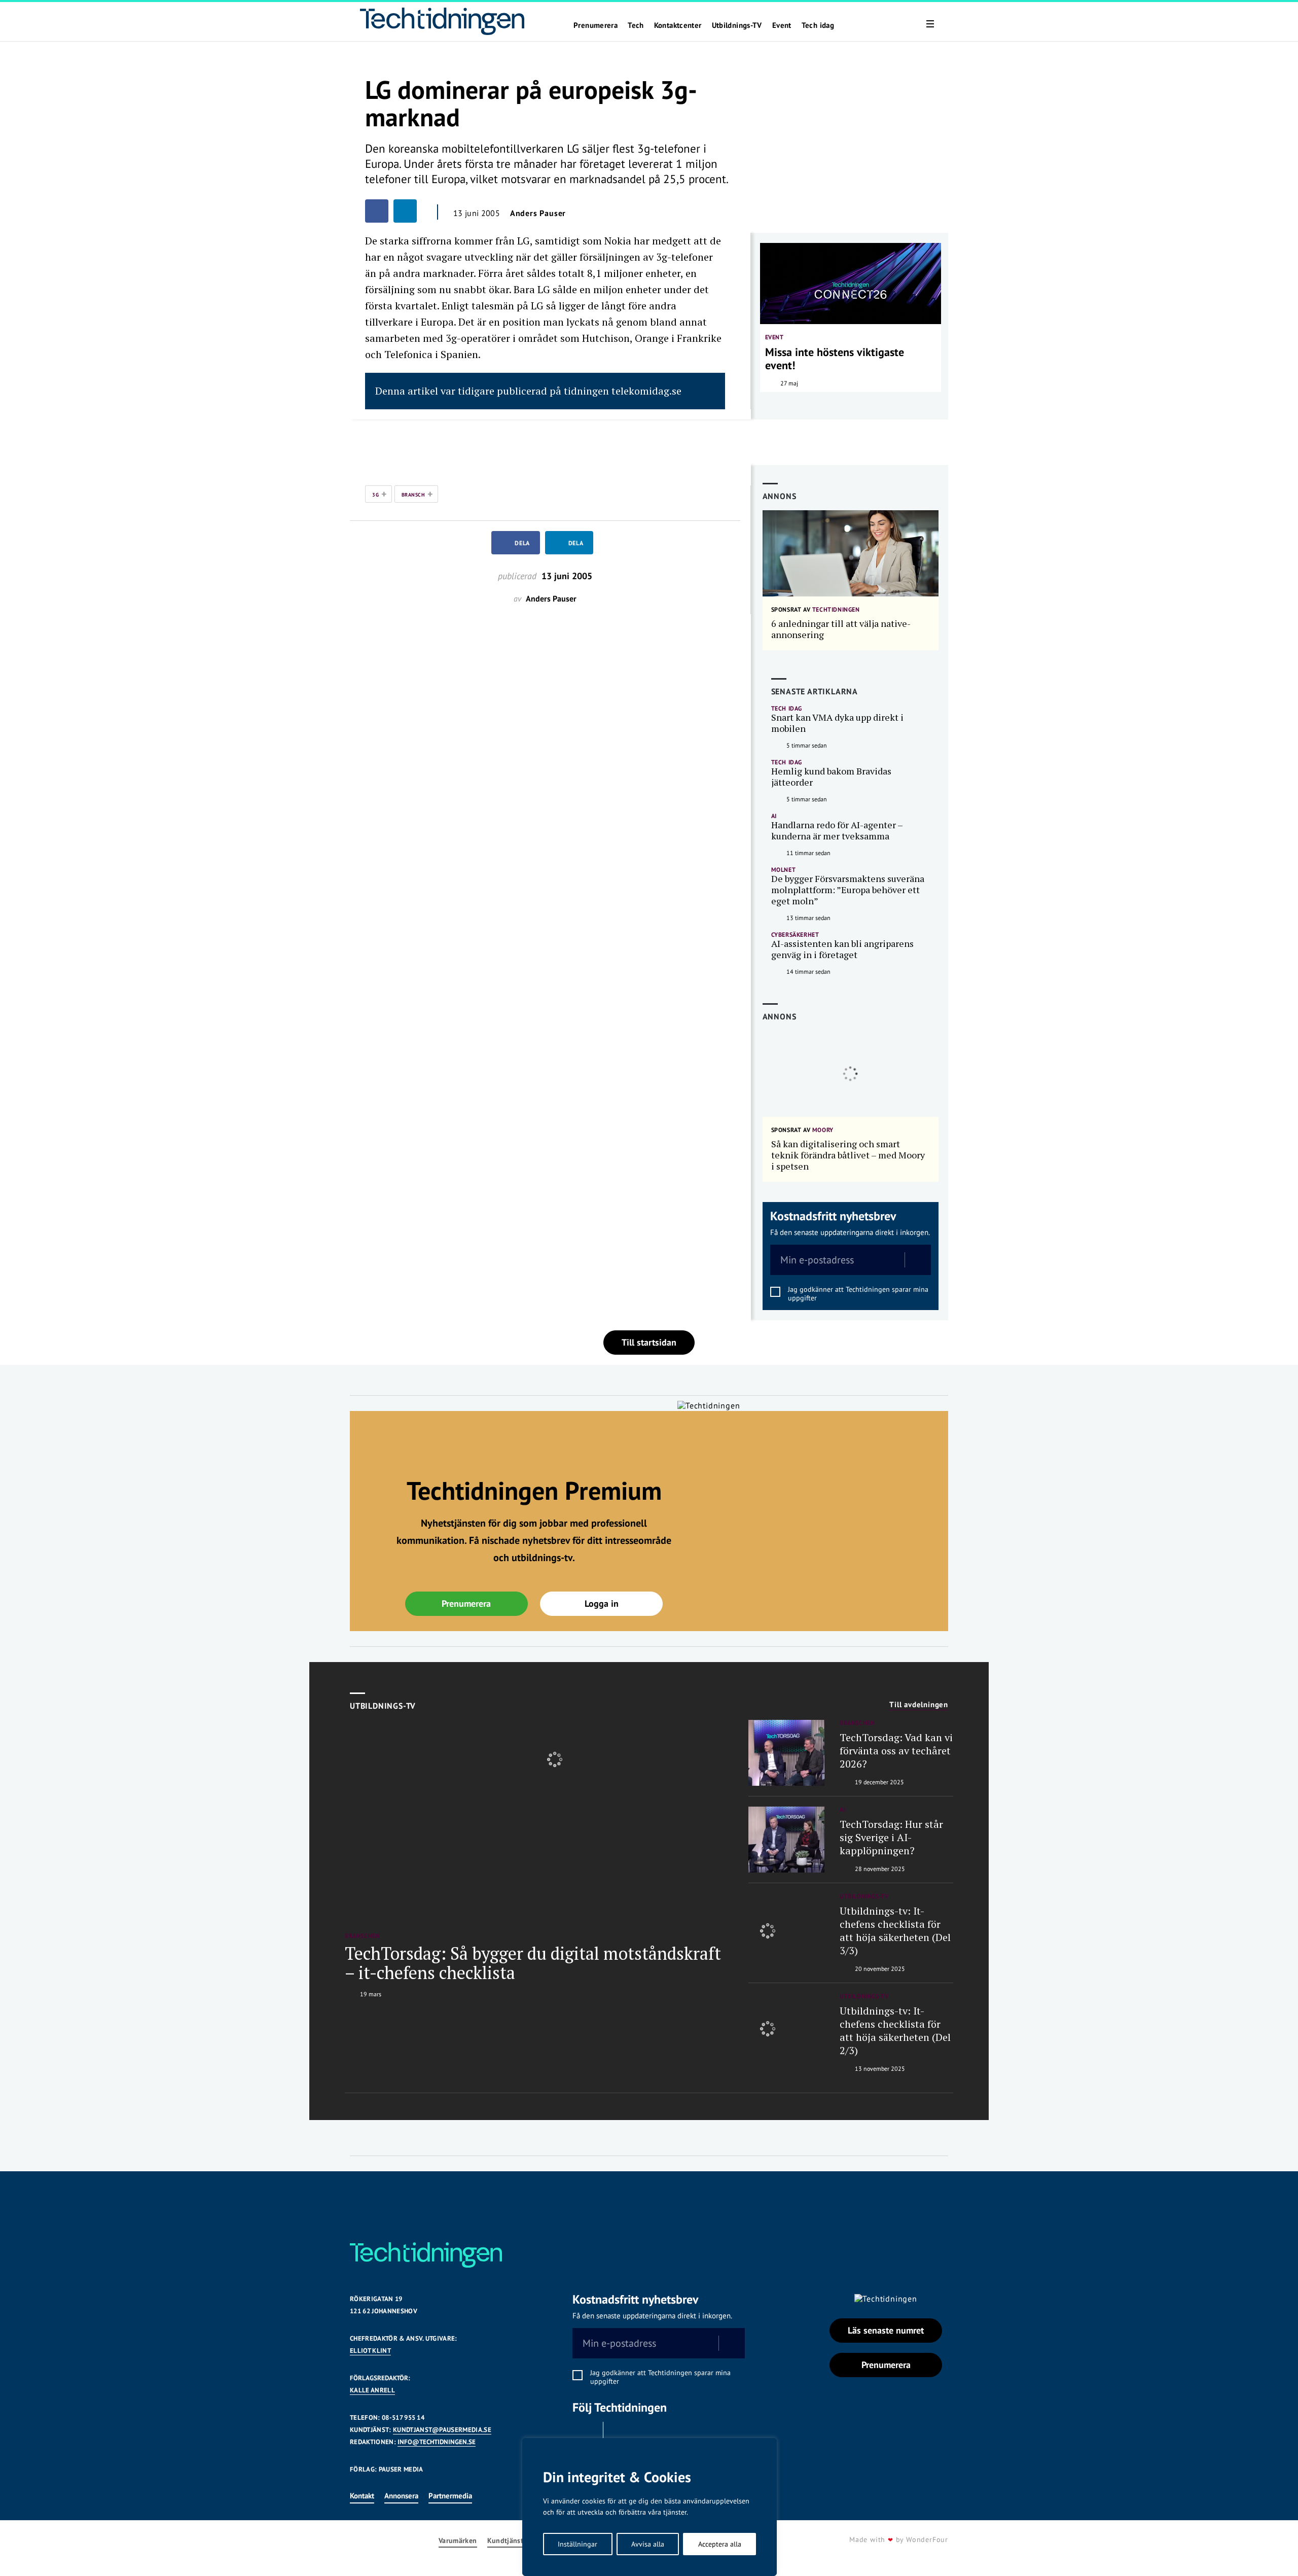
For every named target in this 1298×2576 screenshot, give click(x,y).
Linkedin (621, 2434)
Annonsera (401, 2496)
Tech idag (818, 25)
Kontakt (362, 2496)
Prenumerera (596, 25)
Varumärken (458, 2541)
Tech (636, 25)
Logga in (602, 1603)
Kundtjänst (506, 2541)
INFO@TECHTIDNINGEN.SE (437, 2442)
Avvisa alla (648, 2544)
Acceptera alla (720, 2544)
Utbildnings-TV (737, 25)
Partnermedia (450, 2496)
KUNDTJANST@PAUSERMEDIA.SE (442, 2430)
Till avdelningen (919, 1705)
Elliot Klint (370, 2351)
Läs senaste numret (886, 2330)
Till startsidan (649, 1342)
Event (782, 25)
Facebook (585, 2434)
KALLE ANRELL (372, 2390)
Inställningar (578, 2544)
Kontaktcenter (678, 25)
